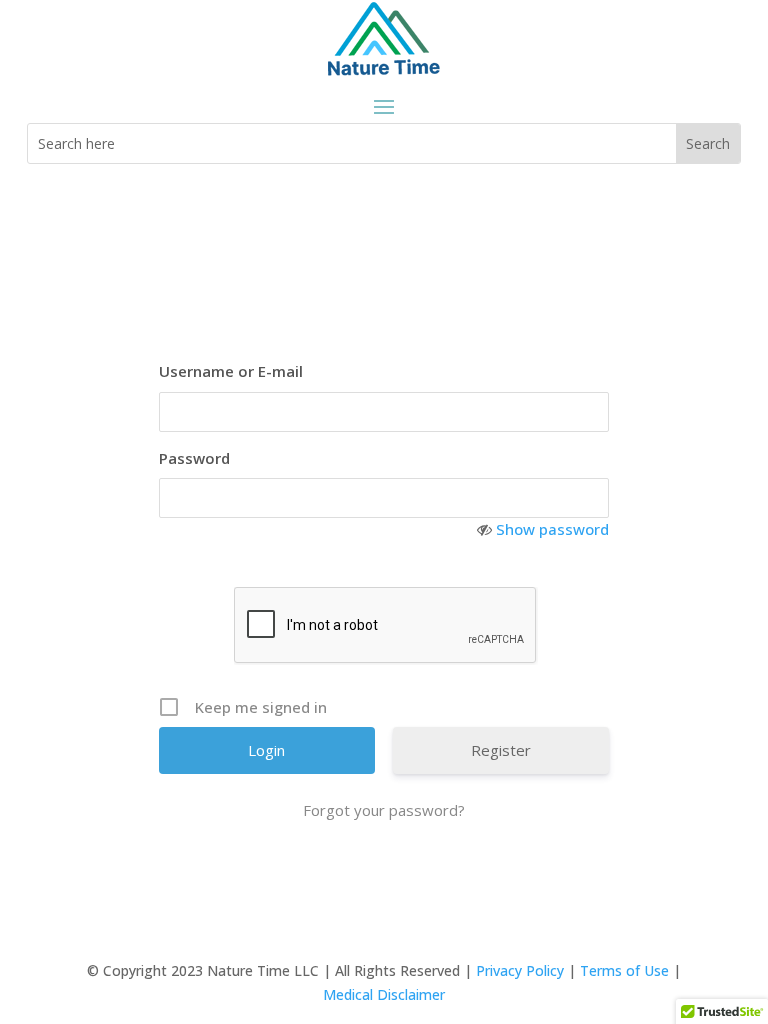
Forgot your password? (384, 810)
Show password (552, 529)
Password (194, 458)
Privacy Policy (520, 970)
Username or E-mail (231, 371)
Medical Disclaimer (384, 994)
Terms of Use (624, 970)
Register (501, 750)
